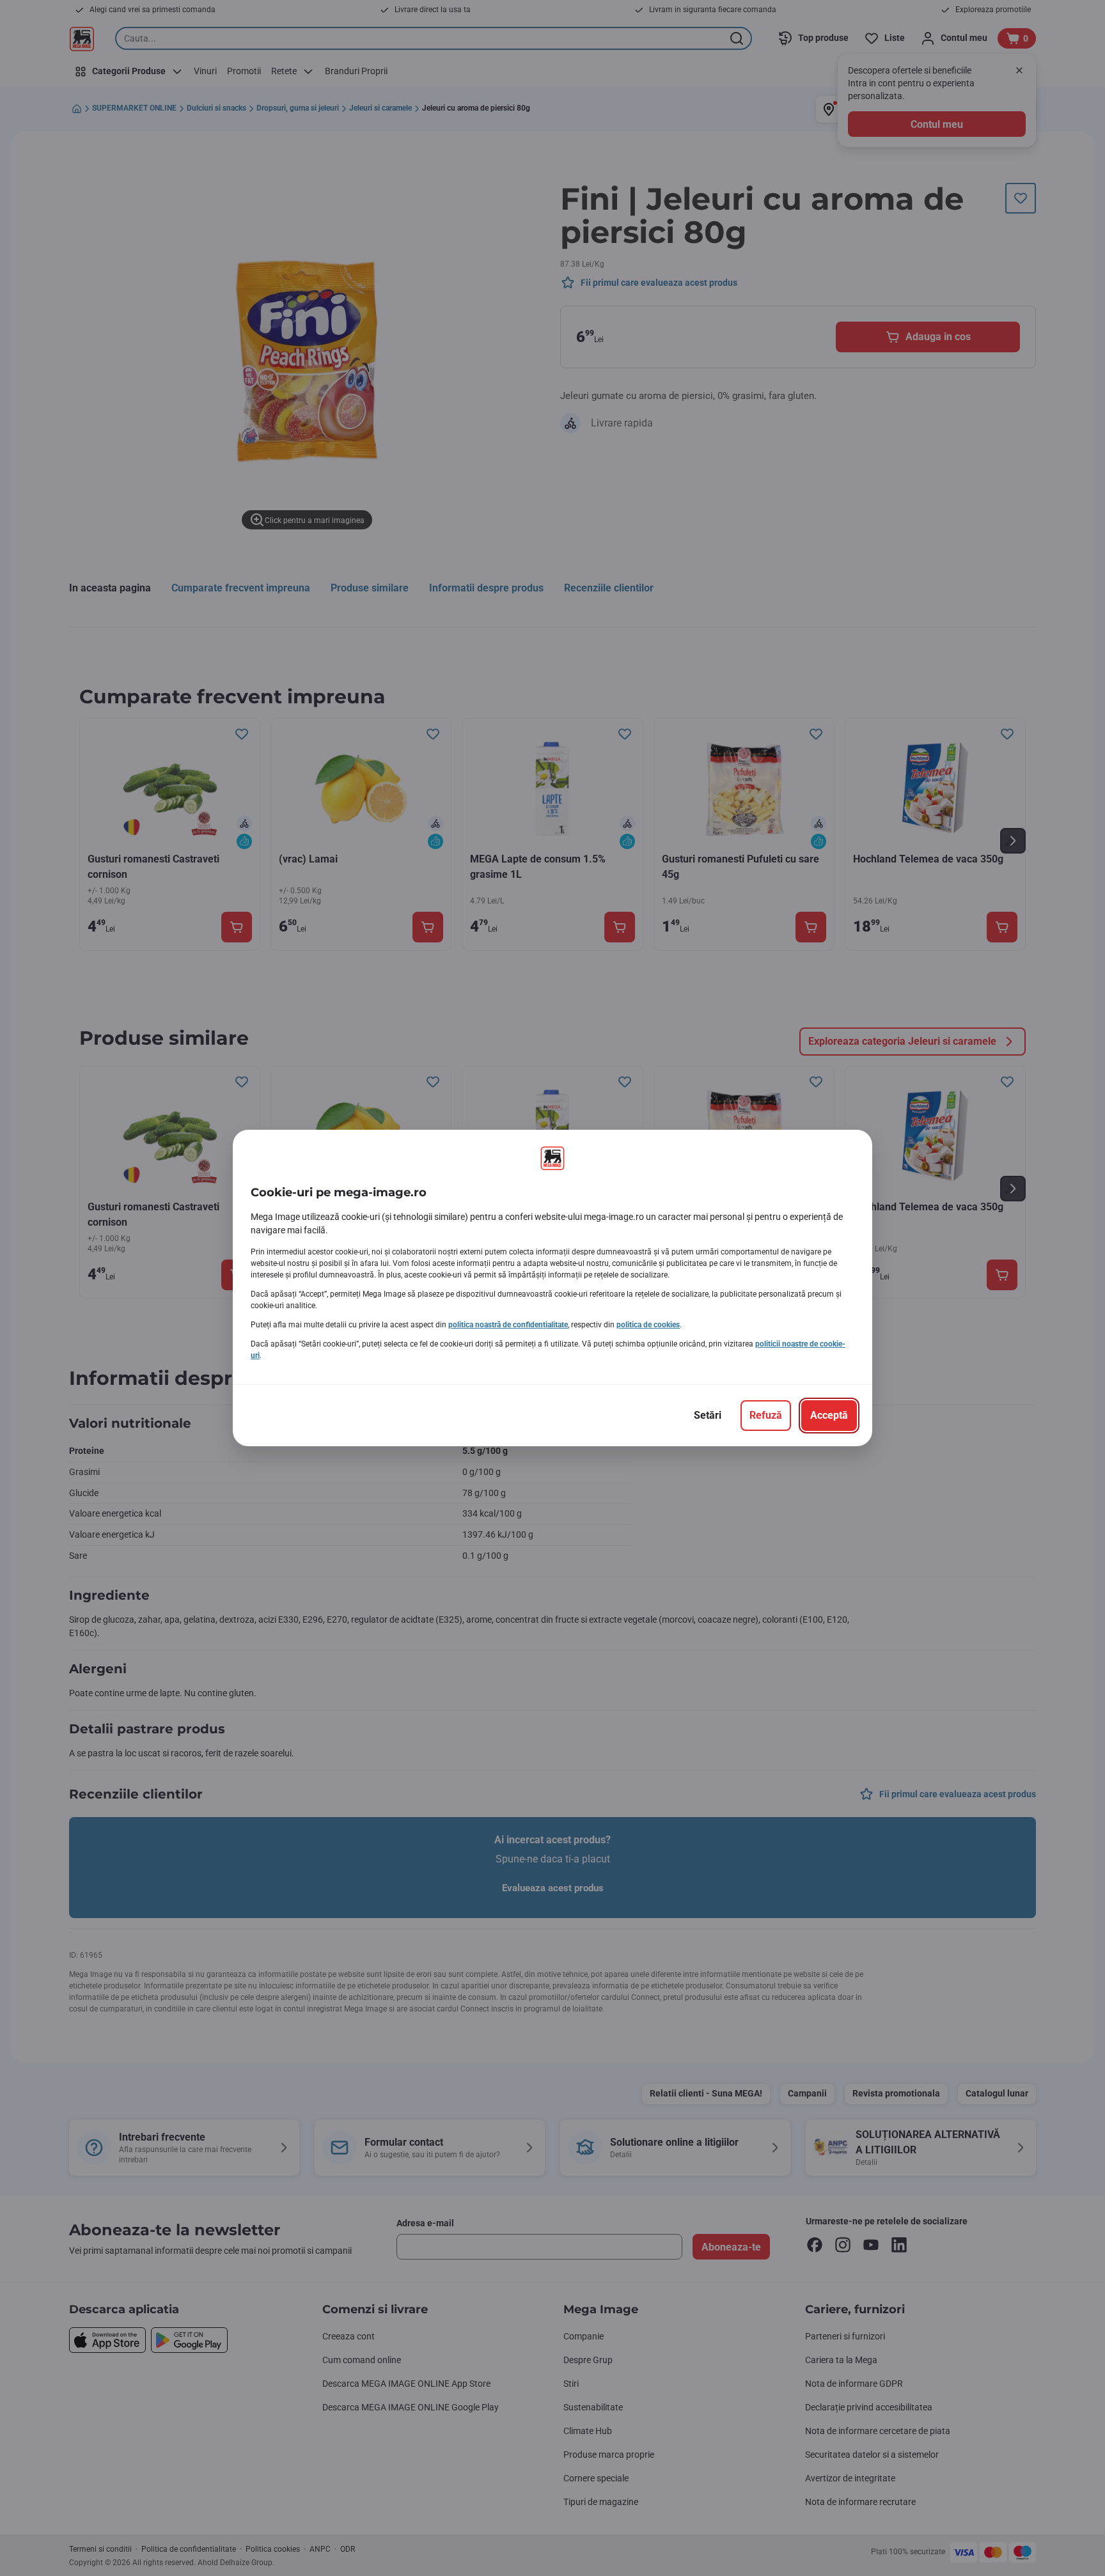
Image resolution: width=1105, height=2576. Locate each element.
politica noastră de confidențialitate (508, 1325)
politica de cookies (648, 1325)
